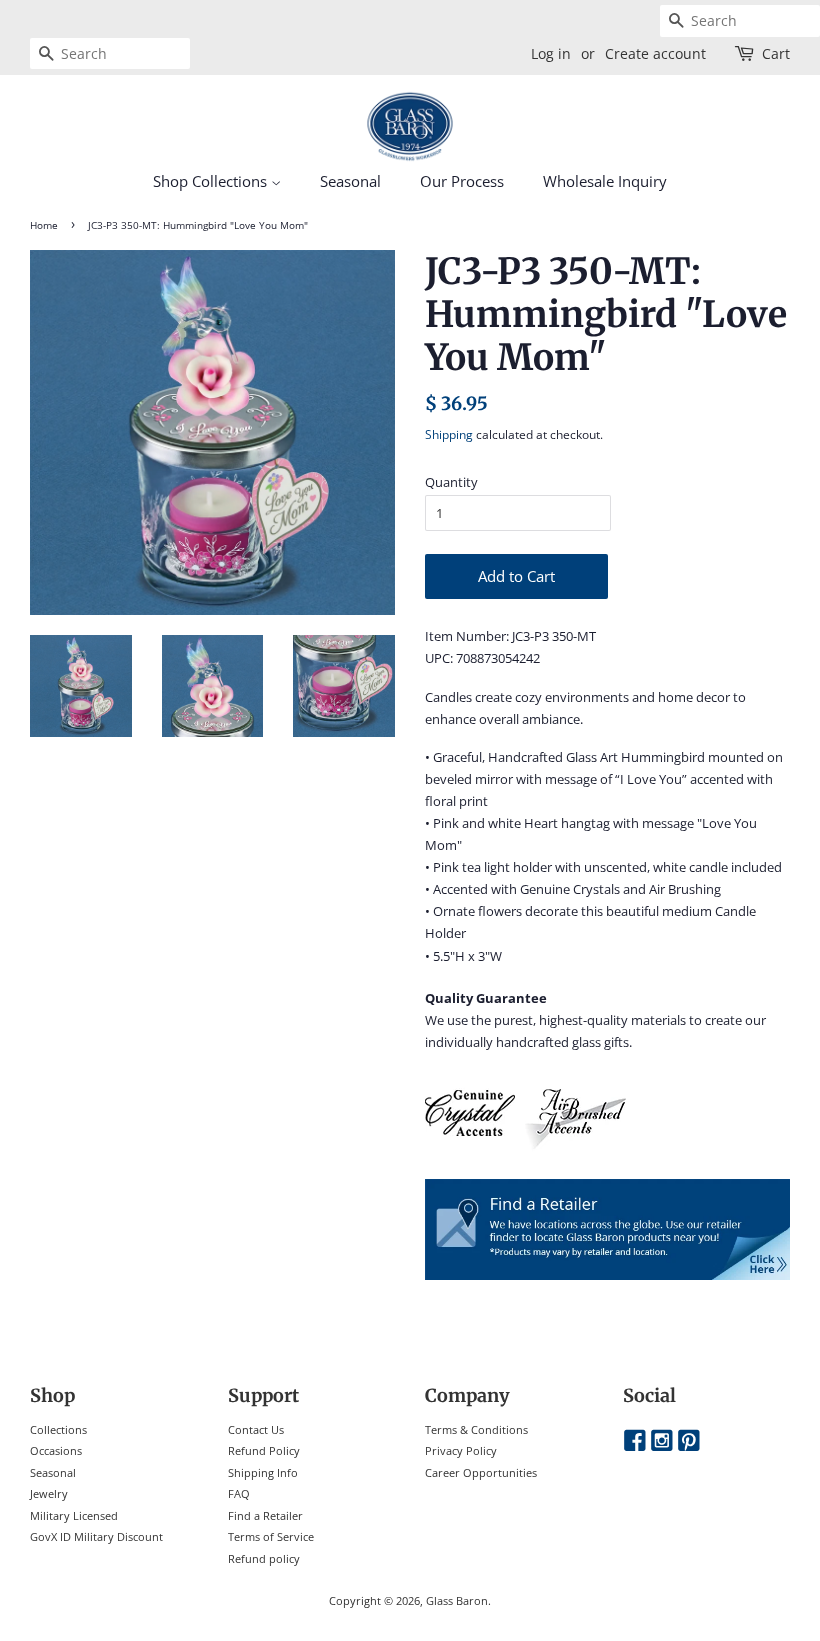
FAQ (239, 1493)
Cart (776, 53)
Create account (655, 53)
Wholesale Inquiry (605, 181)
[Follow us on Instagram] (662, 1441)
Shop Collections (212, 181)
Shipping (449, 434)
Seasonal (350, 181)
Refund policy (264, 1558)
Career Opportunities (481, 1472)
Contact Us (256, 1429)
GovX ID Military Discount (96, 1536)
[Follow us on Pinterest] (689, 1441)
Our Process (462, 181)
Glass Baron (457, 1600)
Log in (551, 53)
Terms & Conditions (476, 1429)
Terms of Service (271, 1536)
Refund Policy (264, 1450)
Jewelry (49, 1493)
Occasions (56, 1450)
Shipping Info (263, 1472)
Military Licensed (74, 1515)
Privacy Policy (461, 1450)
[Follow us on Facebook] (635, 1441)
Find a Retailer (265, 1515)
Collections (58, 1429)
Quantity (451, 482)
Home (44, 225)
